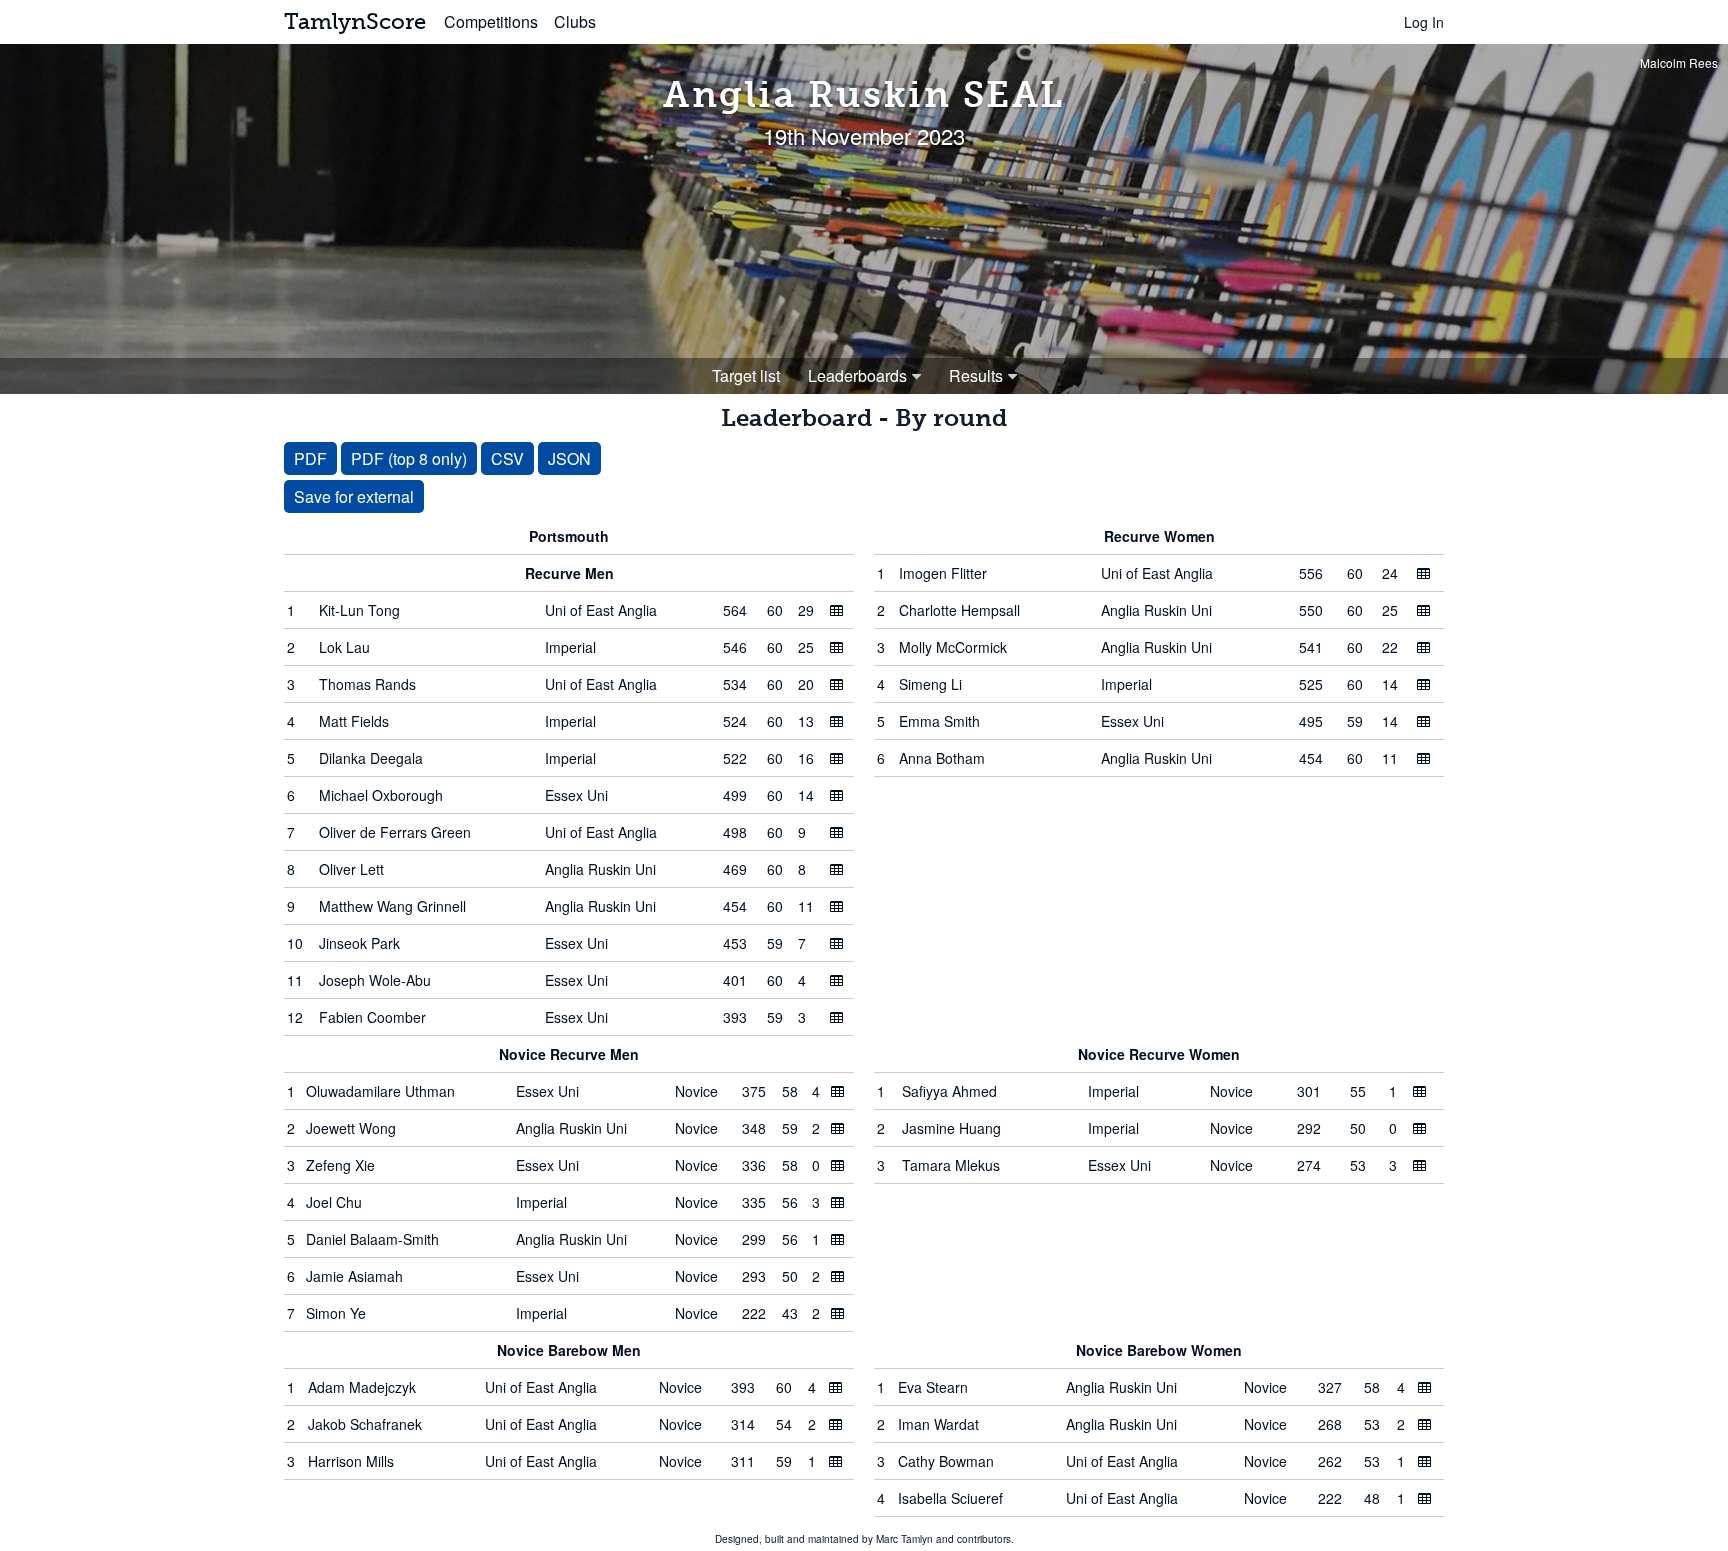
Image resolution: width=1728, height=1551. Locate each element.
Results (976, 375)
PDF (310, 458)
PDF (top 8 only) (409, 458)
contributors (984, 1539)
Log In (1424, 22)
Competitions (491, 21)
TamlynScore (355, 21)
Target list (746, 375)
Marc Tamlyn (904, 1539)
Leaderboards (857, 375)
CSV (507, 458)
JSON (569, 458)
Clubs (575, 21)
